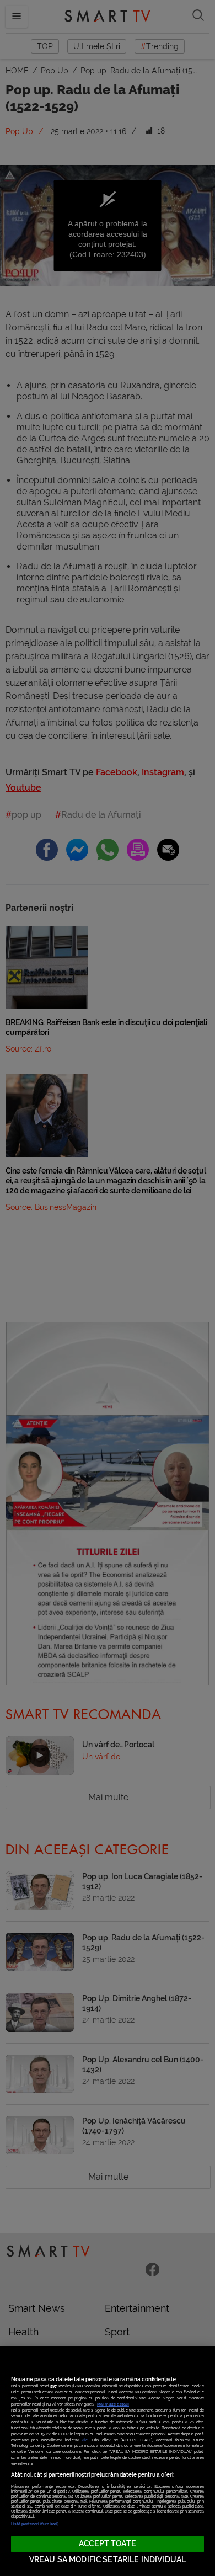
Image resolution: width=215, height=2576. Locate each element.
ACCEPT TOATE (108, 2544)
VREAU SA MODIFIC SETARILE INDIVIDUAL (108, 2560)
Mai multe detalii (113, 2404)
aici (85, 2440)
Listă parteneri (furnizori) (35, 2524)
